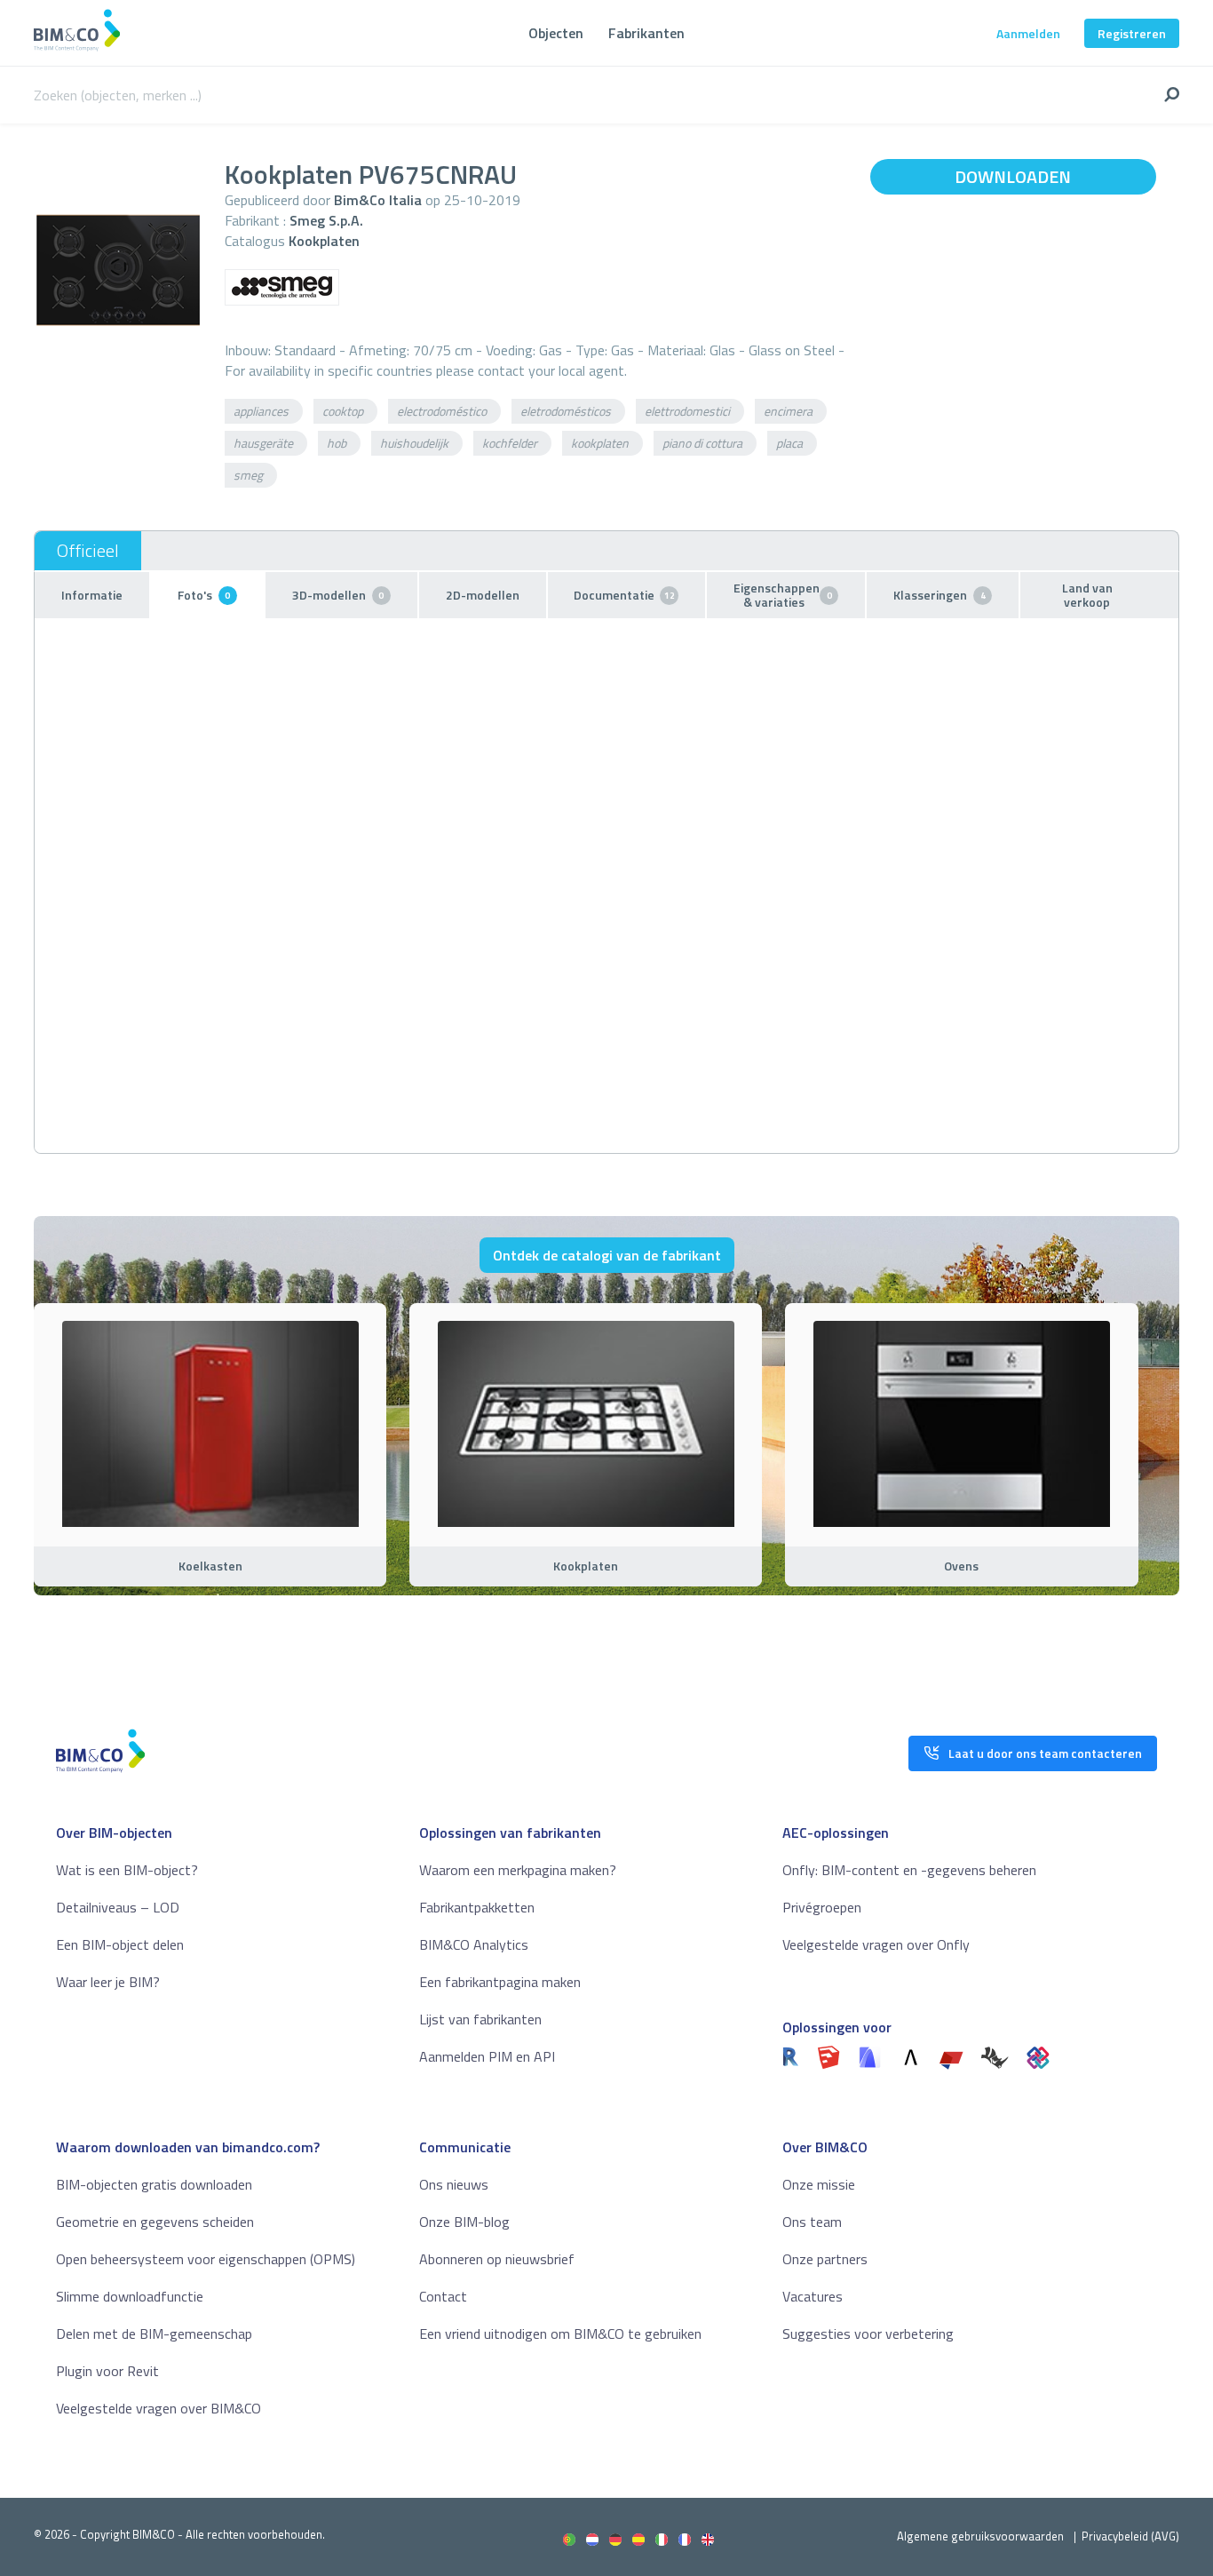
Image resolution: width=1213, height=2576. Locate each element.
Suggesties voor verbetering (868, 2334)
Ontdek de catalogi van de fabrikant (607, 1255)
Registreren (1132, 33)
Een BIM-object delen (120, 1944)
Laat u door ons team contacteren (1045, 1753)
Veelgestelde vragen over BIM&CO (159, 2408)
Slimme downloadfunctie (130, 2296)
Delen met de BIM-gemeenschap (154, 2334)
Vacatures (813, 2296)
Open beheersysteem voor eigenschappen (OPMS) (206, 2259)
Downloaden (1013, 176)
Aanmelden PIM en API (487, 2056)
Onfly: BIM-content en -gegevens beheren (909, 1870)
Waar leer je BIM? (108, 1982)
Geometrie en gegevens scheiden (155, 2222)
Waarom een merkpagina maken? (518, 1870)
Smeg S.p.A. (326, 220)
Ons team (812, 2222)
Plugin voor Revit (107, 2371)
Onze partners (825, 2259)
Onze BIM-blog (464, 2222)
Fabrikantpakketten (477, 1907)
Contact (443, 2296)
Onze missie (819, 2184)
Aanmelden (1028, 33)
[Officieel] (88, 551)
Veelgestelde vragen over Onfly (876, 1944)
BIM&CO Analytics (474, 1944)
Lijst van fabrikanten (480, 2019)
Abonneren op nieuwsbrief (497, 2259)
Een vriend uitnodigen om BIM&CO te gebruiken (560, 2334)
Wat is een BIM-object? (127, 1870)
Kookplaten (324, 241)
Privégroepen (822, 1907)
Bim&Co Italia (378, 200)
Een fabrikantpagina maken (500, 1982)
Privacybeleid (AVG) (1130, 2536)
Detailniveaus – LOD (118, 1907)
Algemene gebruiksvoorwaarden (980, 2536)
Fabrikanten (646, 33)
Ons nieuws (454, 2184)
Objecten (556, 33)
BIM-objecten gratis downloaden (154, 2184)
